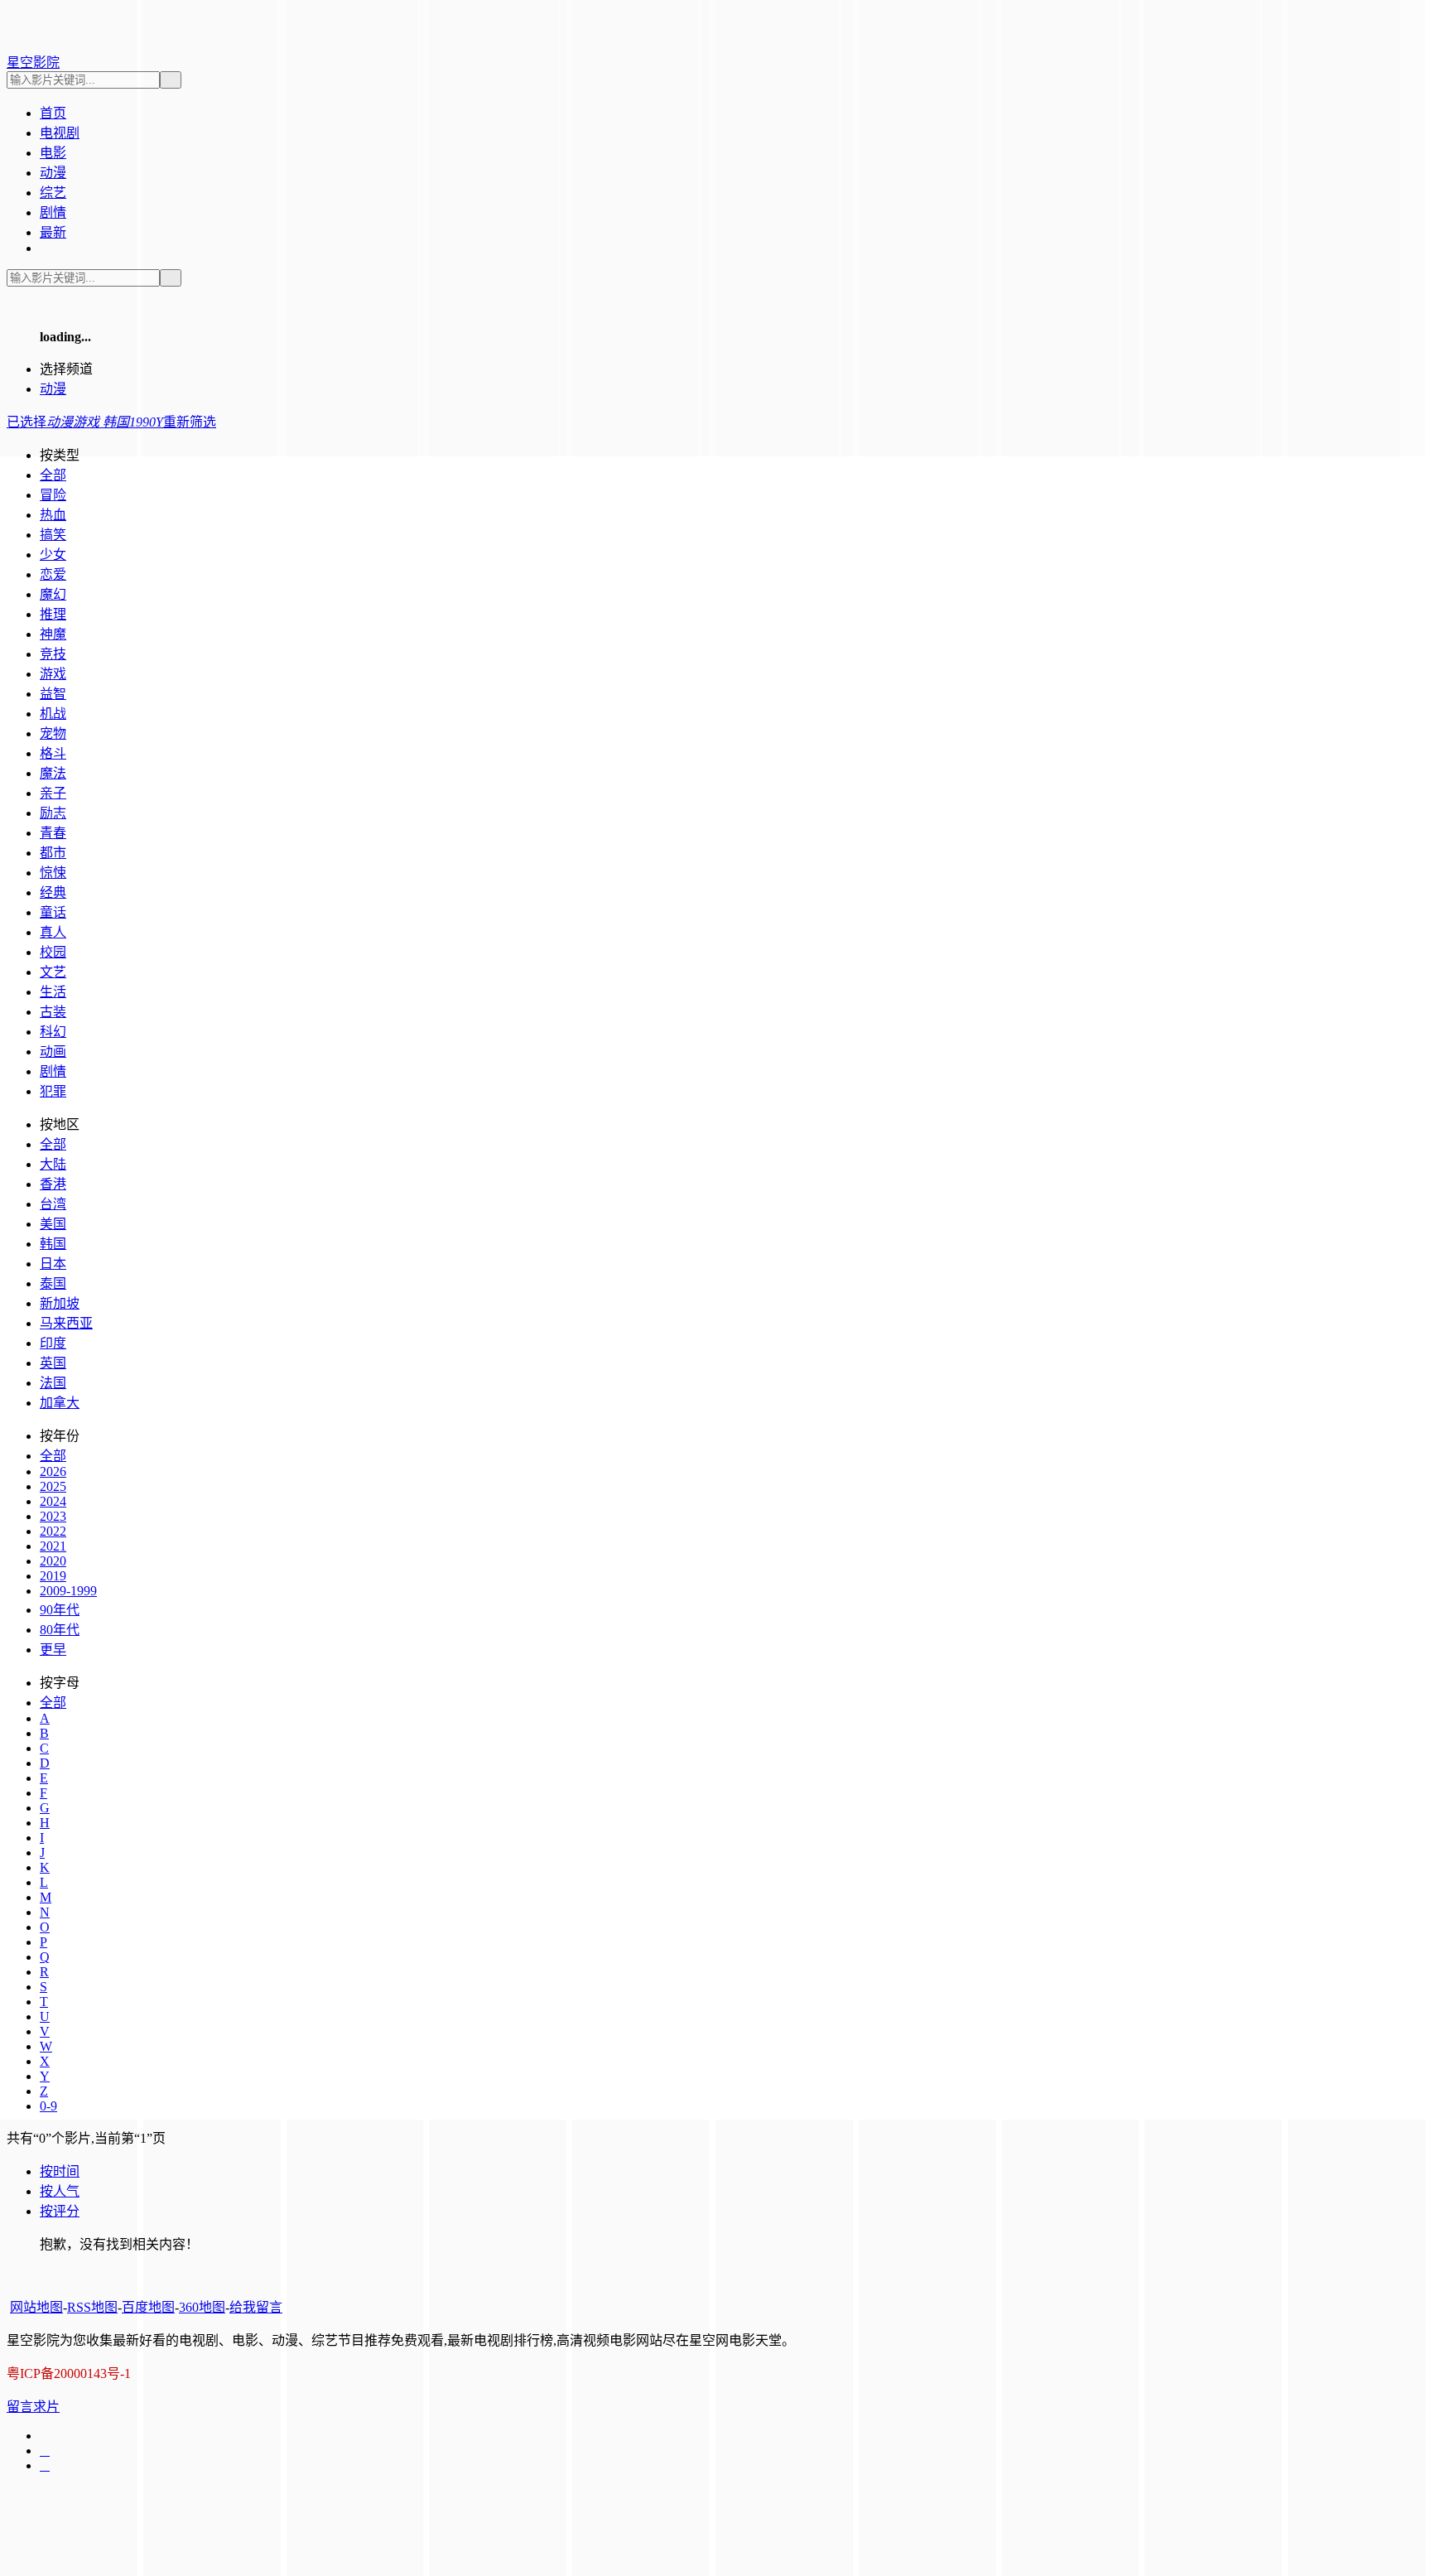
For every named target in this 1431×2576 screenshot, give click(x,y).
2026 (53, 1471)
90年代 (60, 1610)
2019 (53, 1576)
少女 (53, 555)
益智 (53, 694)
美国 (53, 1224)
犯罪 (53, 1091)
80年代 (60, 1630)
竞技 (53, 654)
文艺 (53, 972)
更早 (53, 1650)
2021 (53, 1546)
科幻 (53, 1032)
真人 (53, 932)
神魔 (53, 634)
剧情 (53, 1071)
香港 (53, 1184)
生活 (53, 992)
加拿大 (60, 1403)
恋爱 (53, 574)
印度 (53, 1343)
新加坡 (60, 1303)
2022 (53, 1531)
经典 (53, 892)
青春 (53, 833)
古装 (53, 1012)
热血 (53, 515)
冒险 (53, 495)
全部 (53, 475)
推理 (53, 614)
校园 (53, 952)
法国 (53, 1383)
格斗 (53, 753)
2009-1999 (68, 1591)
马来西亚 (66, 1323)
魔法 (53, 773)
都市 (53, 853)
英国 (53, 1363)
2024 (53, 1501)
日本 (53, 1264)
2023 (53, 1516)
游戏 (53, 674)
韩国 (53, 1244)
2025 (53, 1486)
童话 (53, 912)
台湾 (53, 1204)
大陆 (53, 1164)
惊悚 (53, 873)
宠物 (53, 733)
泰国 (53, 1283)
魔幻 (53, 594)
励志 (53, 813)
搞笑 (53, 535)
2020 (53, 1561)
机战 (53, 714)
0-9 (48, 2106)
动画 (53, 1052)
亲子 (53, 793)
